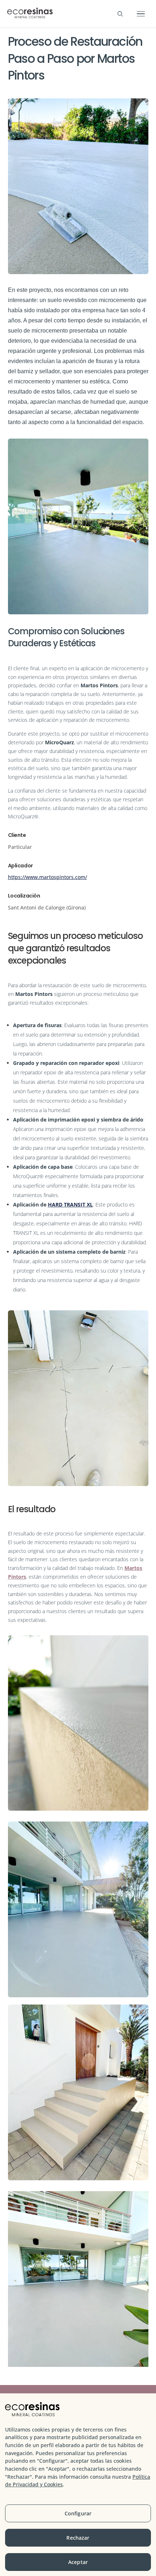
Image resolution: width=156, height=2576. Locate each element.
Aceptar (78, 2562)
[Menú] (141, 14)
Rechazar (78, 2538)
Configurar (78, 2513)
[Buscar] (120, 14)
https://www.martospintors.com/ (48, 877)
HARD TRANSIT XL (70, 1204)
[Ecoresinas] (30, 14)
